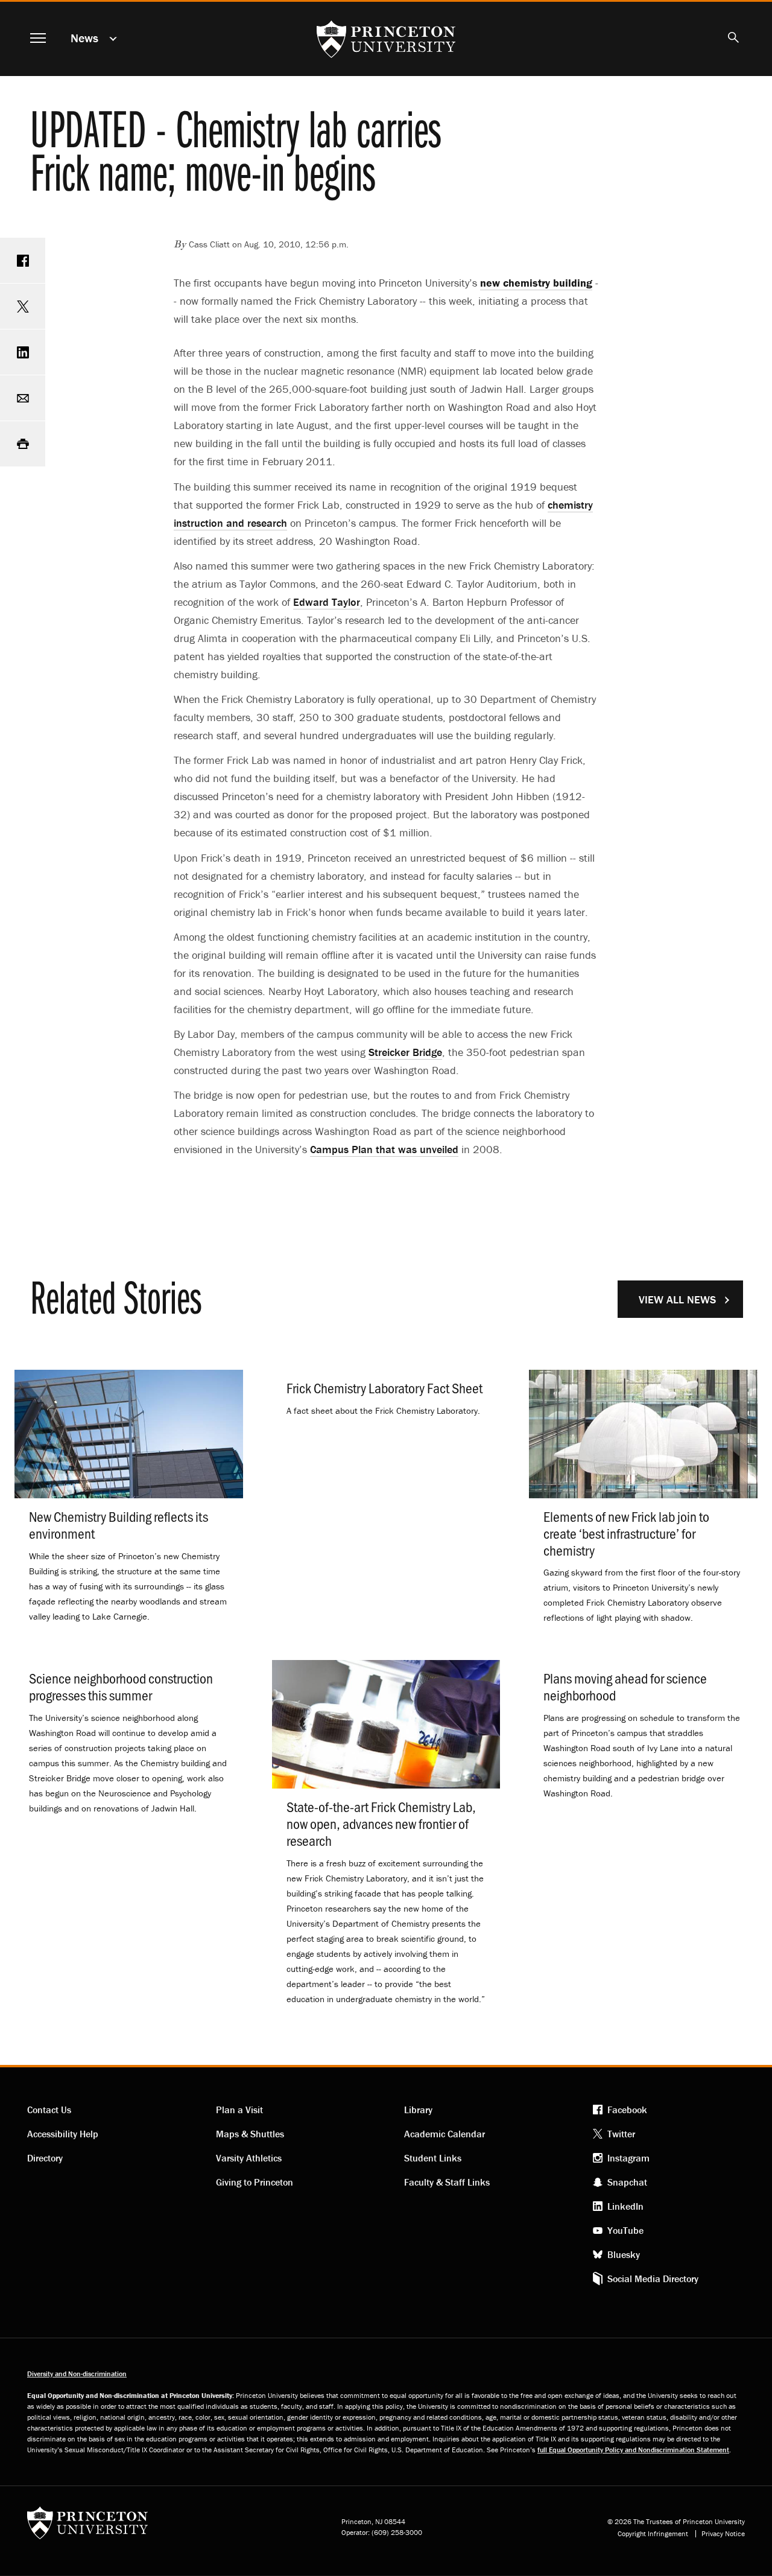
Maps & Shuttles (250, 2134)
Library (418, 2110)
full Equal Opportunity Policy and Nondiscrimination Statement (633, 2450)
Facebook (627, 2110)
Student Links (433, 2158)
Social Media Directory (653, 2279)
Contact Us (49, 2110)
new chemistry (536, 283)
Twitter (621, 2134)
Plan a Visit (239, 2110)
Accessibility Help (63, 2134)
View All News (677, 1299)
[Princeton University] (87, 2527)
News (84, 38)
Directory (45, 2158)
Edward (327, 602)
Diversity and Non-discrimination (77, 2374)
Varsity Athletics (249, 2158)
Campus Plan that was (384, 1149)
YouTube (625, 2230)
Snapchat (627, 2182)
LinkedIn (625, 2206)
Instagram (628, 2158)
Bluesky (624, 2254)
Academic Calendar (445, 2134)
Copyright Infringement (653, 2534)
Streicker (405, 1052)
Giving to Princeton (255, 2182)
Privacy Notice (723, 2534)
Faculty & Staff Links (447, 2182)
